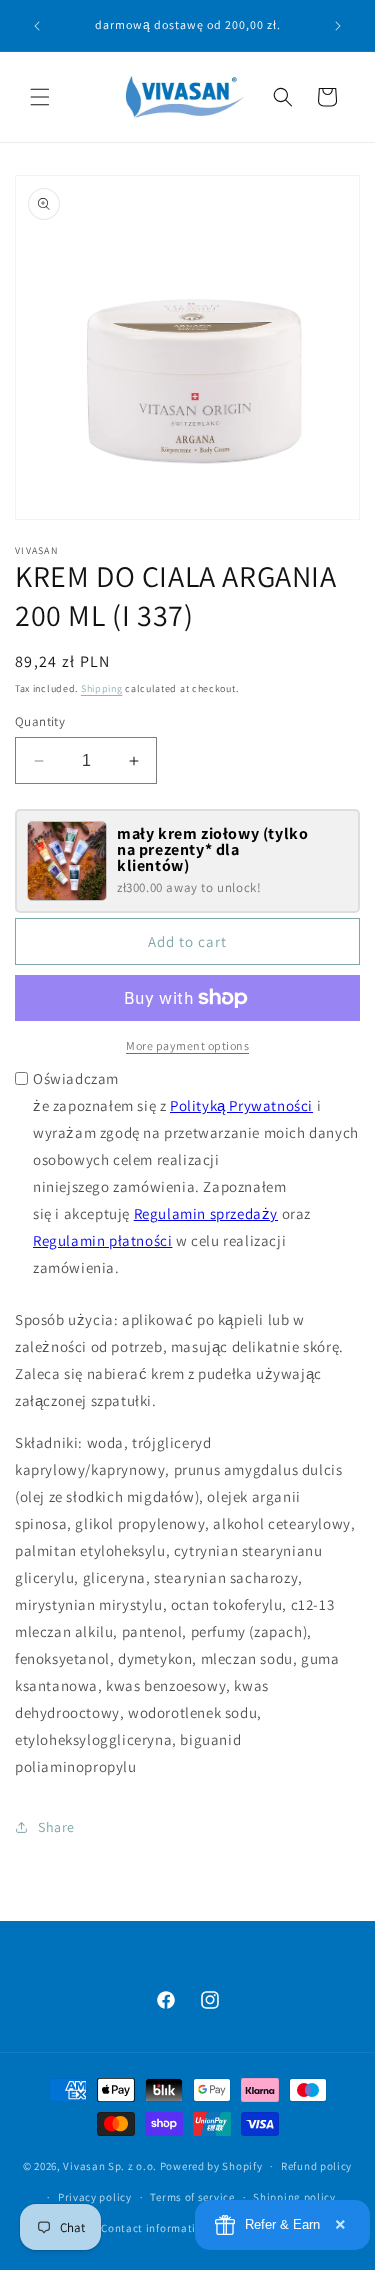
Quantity (40, 721)
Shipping (102, 688)
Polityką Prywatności (241, 1105)
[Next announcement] (338, 26)
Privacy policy (95, 2197)
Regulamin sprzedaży (206, 1213)
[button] (40, 97)
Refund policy (316, 2166)
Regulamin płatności (102, 1240)
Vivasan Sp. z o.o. (110, 2166)
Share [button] (56, 1827)
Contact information (155, 2228)
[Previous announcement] (37, 26)
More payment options (187, 1045)
